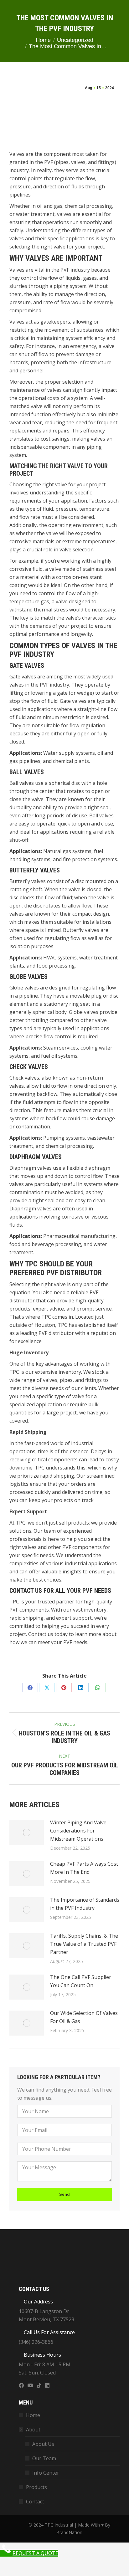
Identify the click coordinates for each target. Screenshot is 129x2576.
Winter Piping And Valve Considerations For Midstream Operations (78, 1831)
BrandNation (69, 2532)
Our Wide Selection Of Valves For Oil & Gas (84, 2017)
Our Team (44, 2458)
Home (33, 2415)
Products (36, 2487)
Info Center (46, 2473)
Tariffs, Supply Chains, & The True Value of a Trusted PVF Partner (84, 1944)
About (33, 2430)
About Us (43, 2444)
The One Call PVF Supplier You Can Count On (81, 1981)
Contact (35, 2502)
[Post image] (27, 1832)
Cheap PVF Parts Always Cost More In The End (84, 1868)
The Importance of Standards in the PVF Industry (85, 1904)
